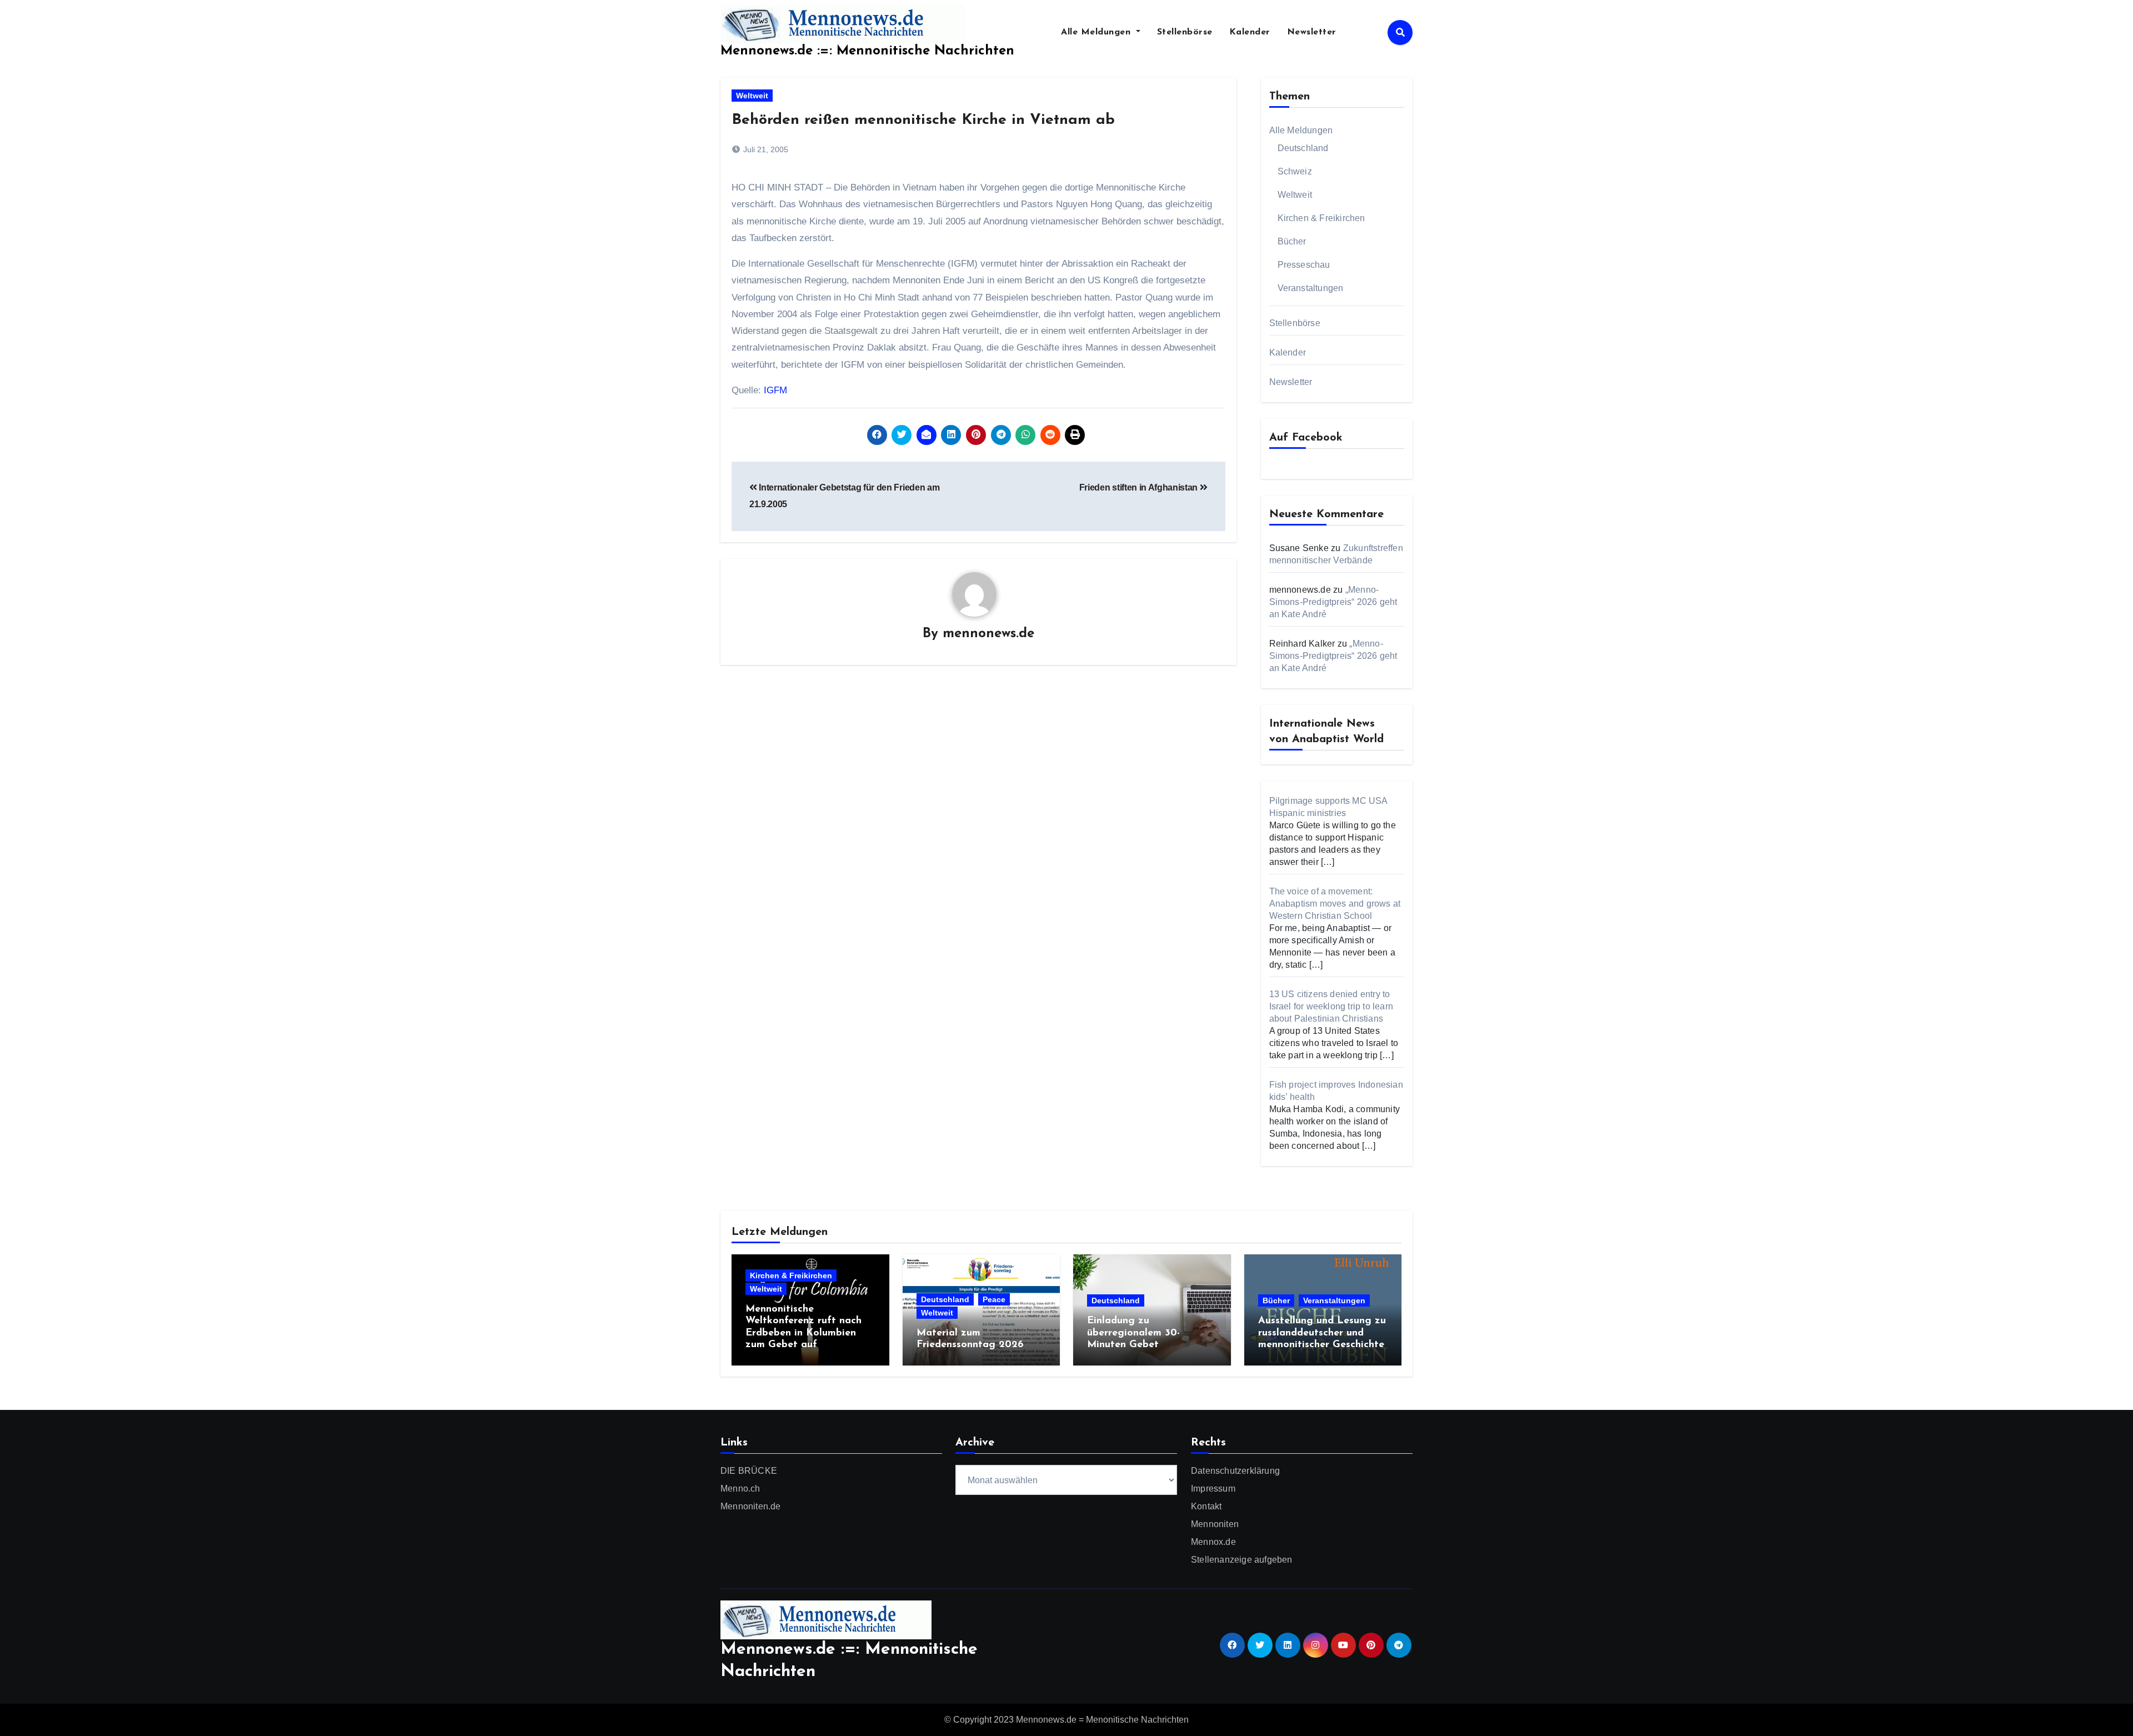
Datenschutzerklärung (1235, 1471)
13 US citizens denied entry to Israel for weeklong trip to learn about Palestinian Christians (1331, 1006)
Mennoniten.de (751, 1506)
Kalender (1250, 32)
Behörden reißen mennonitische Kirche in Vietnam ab (923, 120)
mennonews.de (988, 634)
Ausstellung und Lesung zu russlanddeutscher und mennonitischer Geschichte (1322, 1333)
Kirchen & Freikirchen (1321, 218)
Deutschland (1303, 148)
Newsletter (1312, 32)
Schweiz (1295, 171)
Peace (994, 1299)
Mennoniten (1215, 1524)
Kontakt (1206, 1506)
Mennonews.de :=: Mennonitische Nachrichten (867, 51)
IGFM (775, 390)
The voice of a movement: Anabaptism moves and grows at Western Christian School (1335, 904)
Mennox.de (1213, 1542)
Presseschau (1304, 265)
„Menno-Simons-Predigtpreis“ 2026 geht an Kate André (1333, 602)
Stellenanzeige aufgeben (1242, 1560)
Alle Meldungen (1097, 32)
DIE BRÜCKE (749, 1471)
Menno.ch (740, 1489)
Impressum (1213, 1489)
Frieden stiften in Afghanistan (1140, 487)
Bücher (1292, 241)
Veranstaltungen (1311, 288)
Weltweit (752, 96)
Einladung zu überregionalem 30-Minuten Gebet (1133, 1333)
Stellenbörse (1185, 32)
